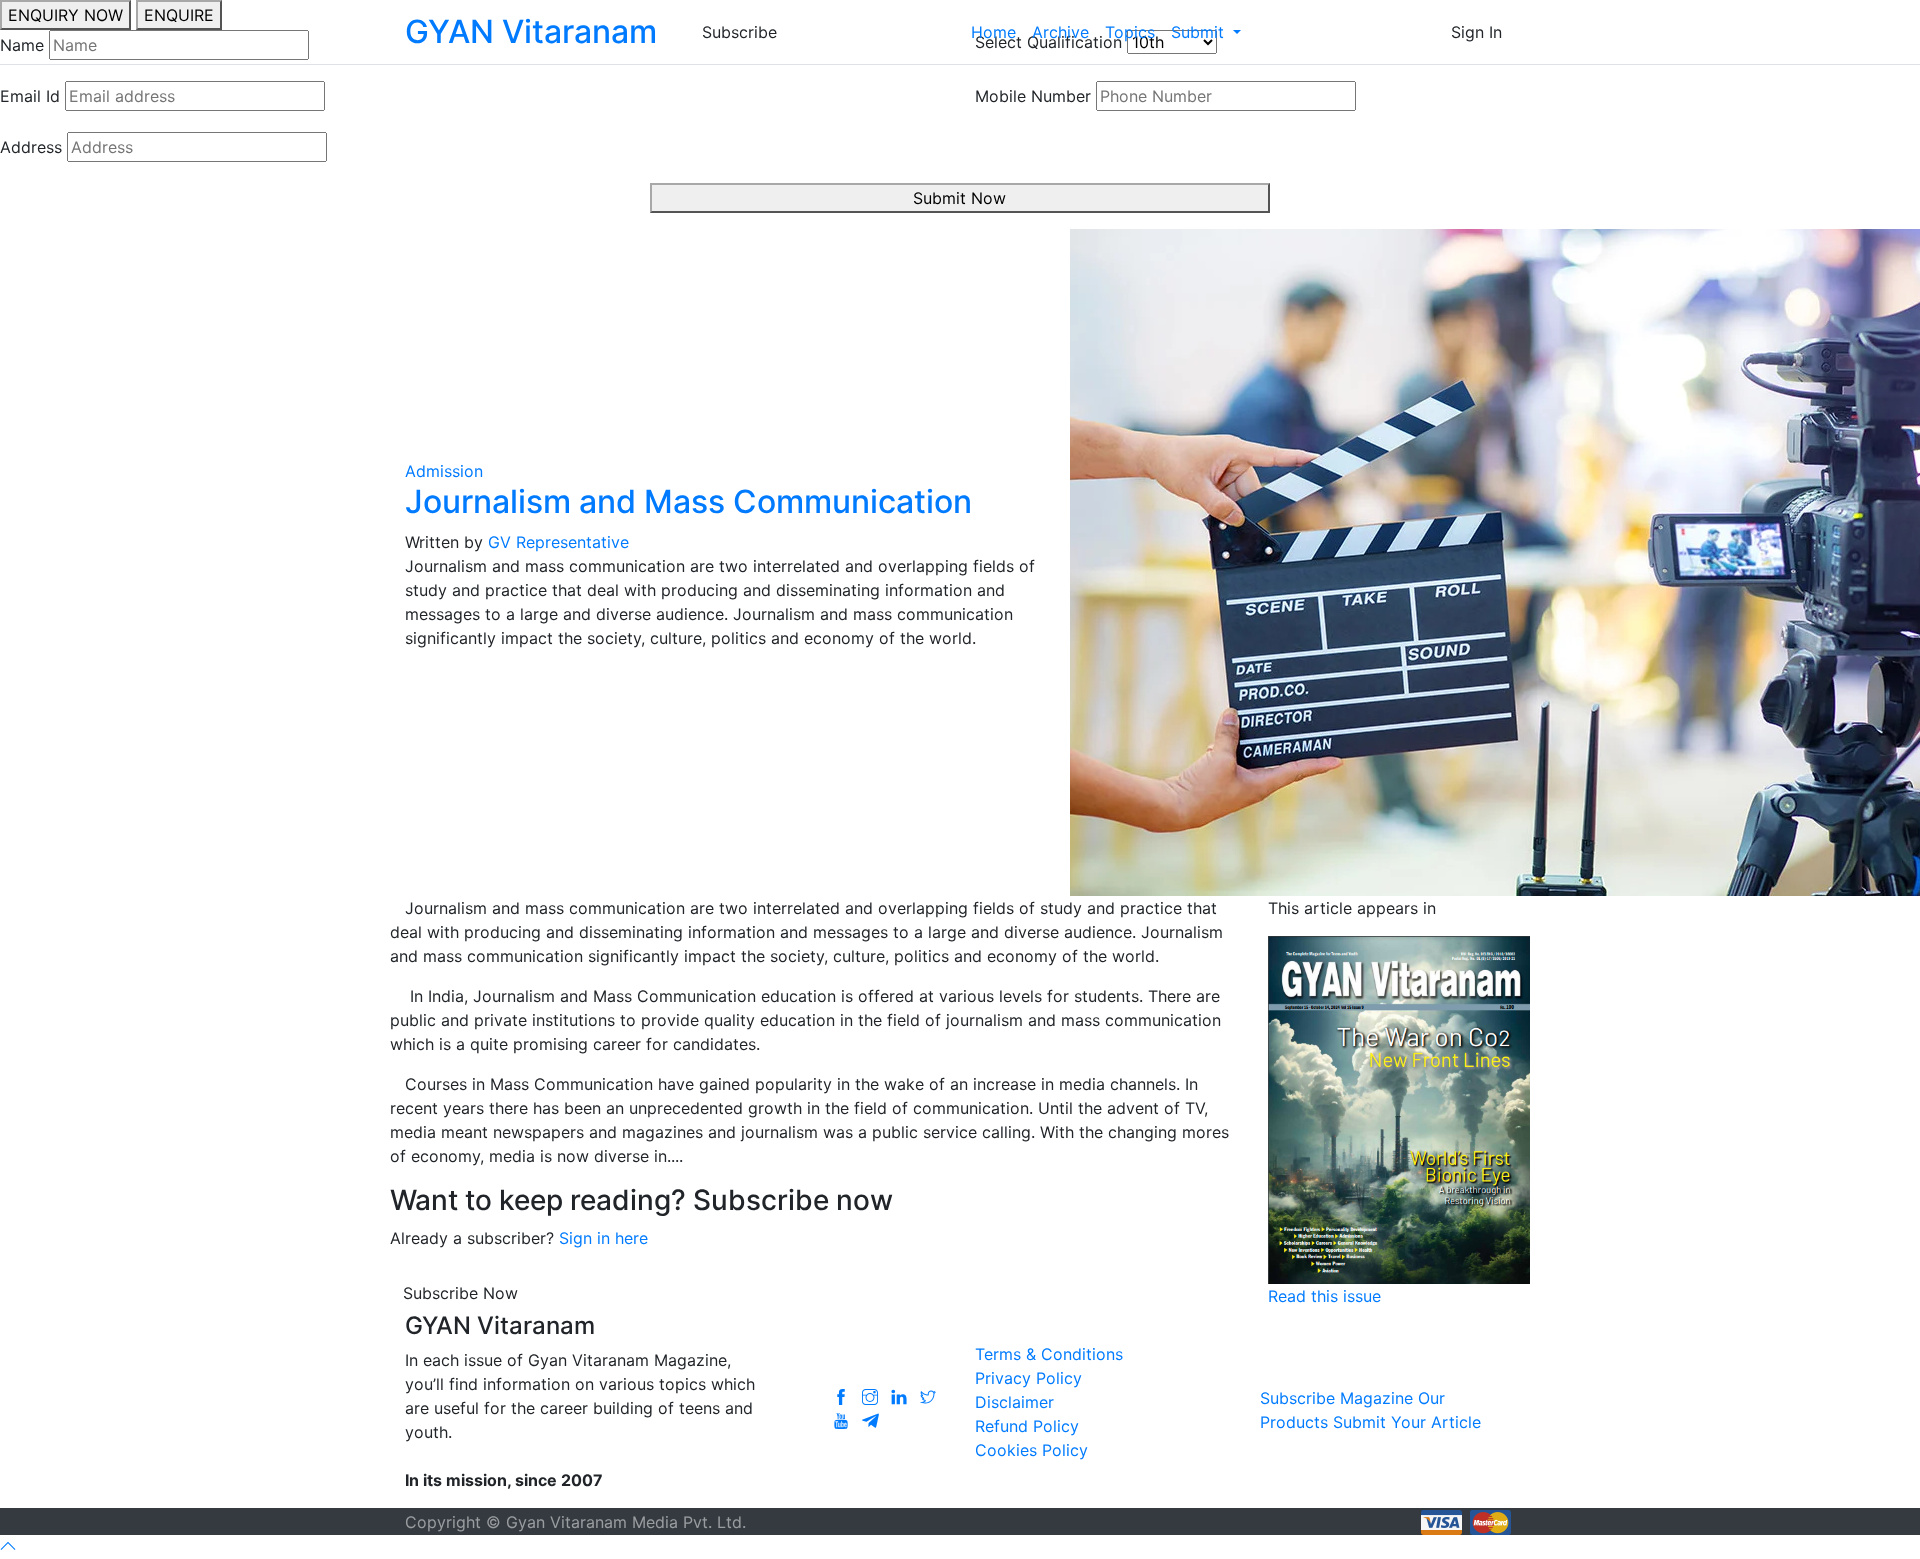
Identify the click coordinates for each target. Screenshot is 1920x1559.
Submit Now (959, 198)
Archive (1060, 32)
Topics (1130, 32)
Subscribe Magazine (1336, 1398)
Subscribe (739, 32)
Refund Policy (1027, 1426)
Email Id (30, 96)
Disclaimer (1014, 1402)
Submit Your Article (1407, 1422)
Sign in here (603, 1238)
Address (31, 147)
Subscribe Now (460, 1293)
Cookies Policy (1031, 1450)
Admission (444, 471)
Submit (1200, 32)
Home (993, 32)
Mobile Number (1033, 96)
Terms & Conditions (1049, 1354)
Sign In (1476, 32)
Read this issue (1324, 1296)
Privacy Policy (1028, 1378)
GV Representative (558, 542)
